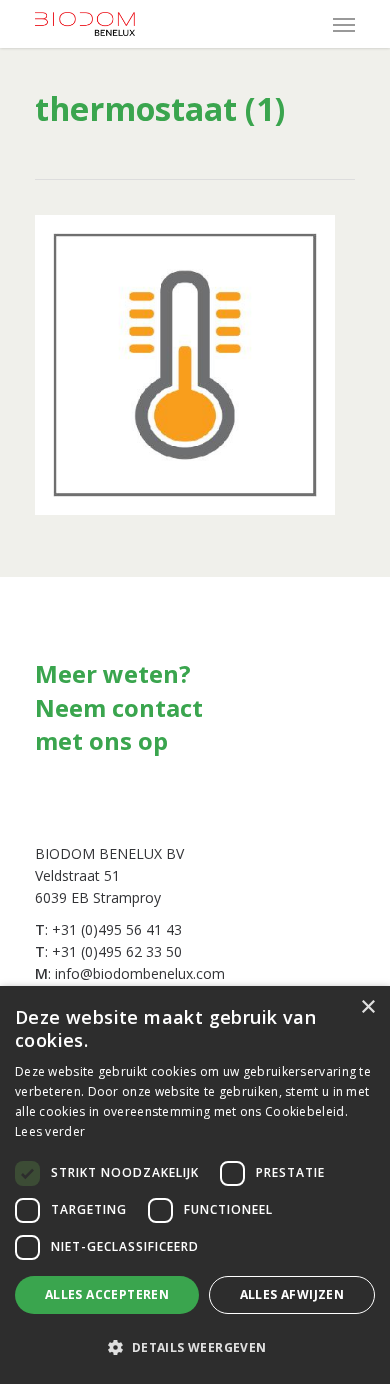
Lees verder (50, 1131)
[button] (195, 1348)
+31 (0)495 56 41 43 (117, 929)
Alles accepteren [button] (107, 1294)
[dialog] (195, 1185)
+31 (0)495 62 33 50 (117, 951)
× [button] (367, 1007)
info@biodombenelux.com (140, 973)
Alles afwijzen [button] (292, 1294)
